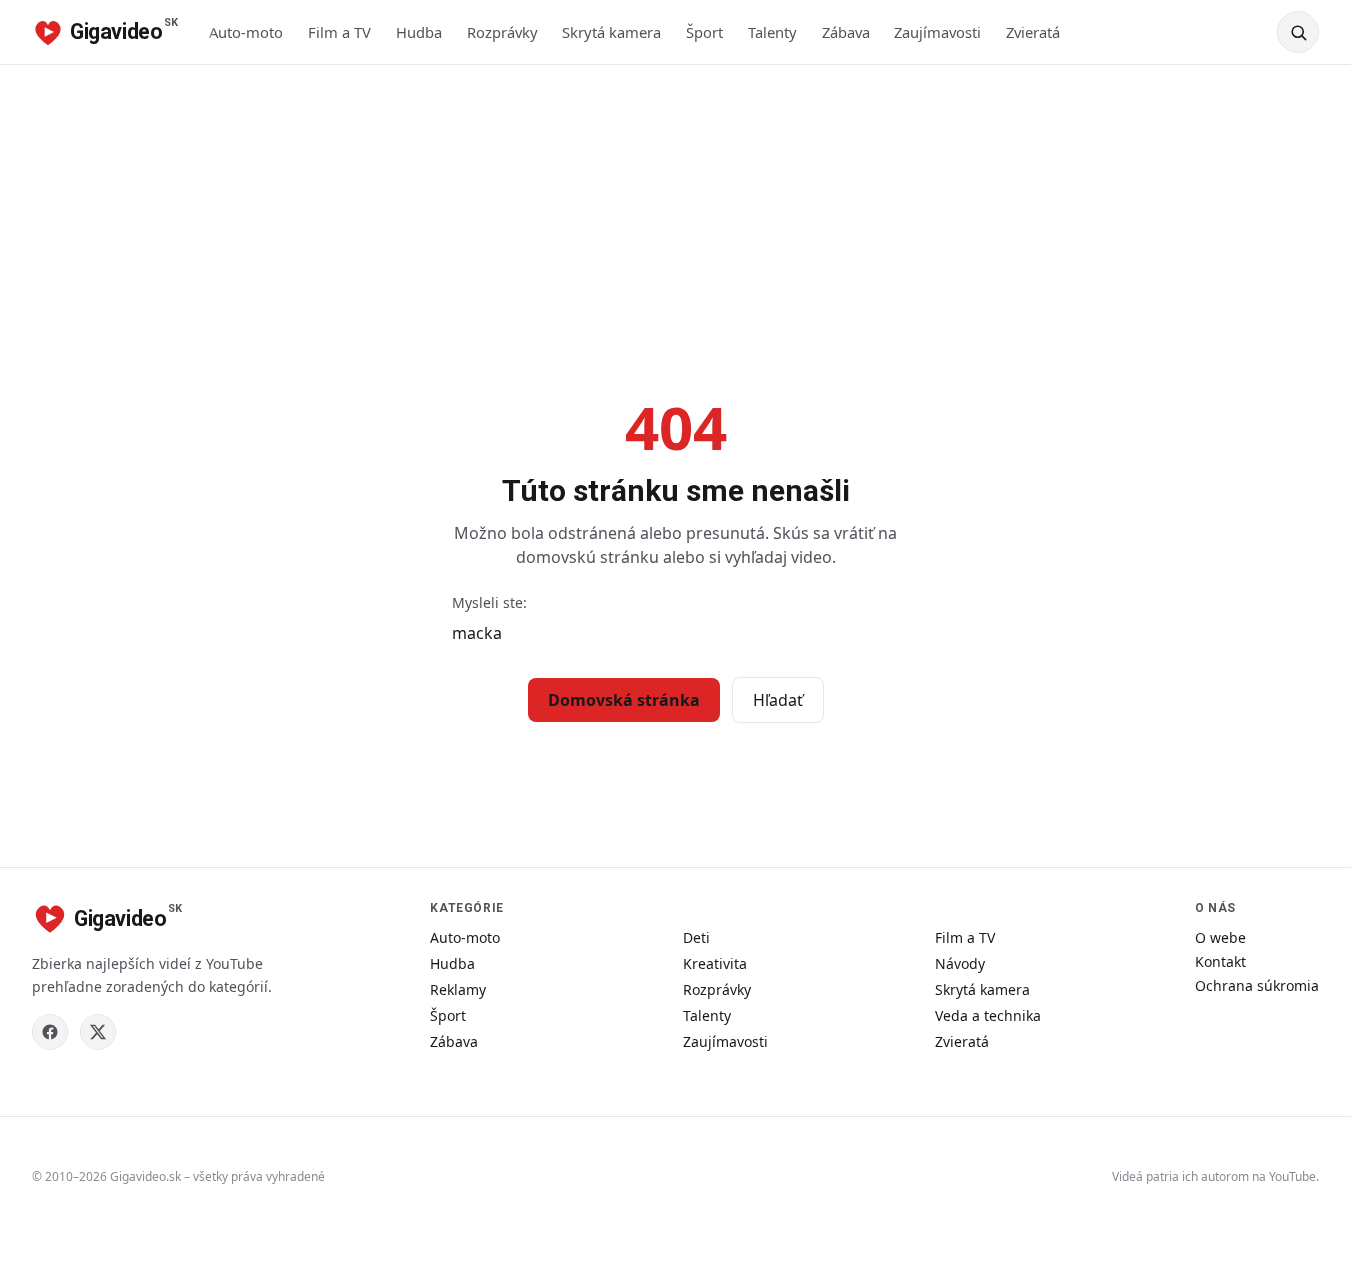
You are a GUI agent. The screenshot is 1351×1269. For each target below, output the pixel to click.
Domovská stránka (624, 700)
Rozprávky (502, 32)
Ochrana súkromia (1257, 985)
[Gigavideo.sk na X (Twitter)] (98, 1032)
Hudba (419, 32)
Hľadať (778, 700)
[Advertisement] (676, 215)
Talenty (772, 32)
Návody (960, 963)
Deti (696, 937)
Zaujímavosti (937, 32)
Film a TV (339, 32)
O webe (1220, 937)
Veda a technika (988, 1015)
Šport (704, 32)
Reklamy (458, 989)
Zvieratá (1033, 32)
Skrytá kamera (611, 32)
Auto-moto (246, 32)
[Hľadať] (1298, 32)
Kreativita (715, 963)
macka (477, 633)
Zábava (846, 32)
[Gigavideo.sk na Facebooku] (50, 1032)
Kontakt (1220, 961)
